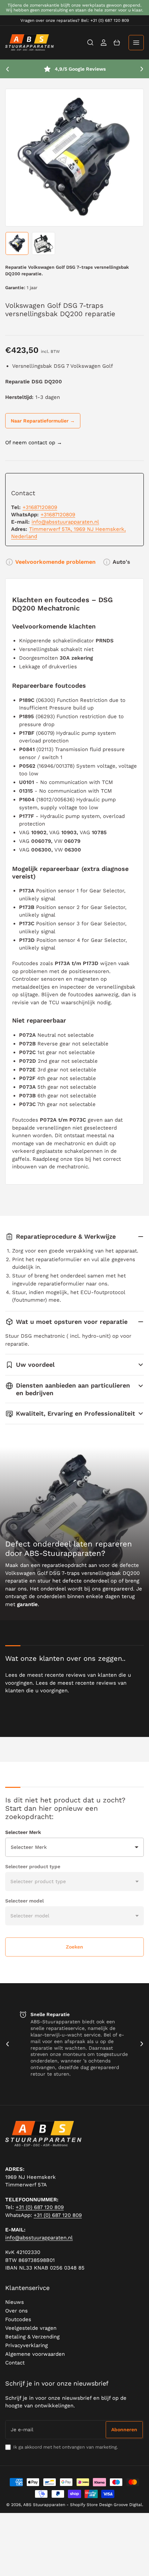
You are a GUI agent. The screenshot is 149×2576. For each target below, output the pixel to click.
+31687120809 (40, 507)
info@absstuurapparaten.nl (65, 522)
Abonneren (124, 2430)
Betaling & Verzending (32, 2337)
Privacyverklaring (27, 2345)
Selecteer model (24, 1901)
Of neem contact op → (34, 443)
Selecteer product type (33, 1866)
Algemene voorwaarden (35, 2354)
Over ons (16, 2311)
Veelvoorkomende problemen (55, 562)
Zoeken (74, 1947)
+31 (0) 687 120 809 (40, 2207)
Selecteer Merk (23, 1832)
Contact (15, 2363)
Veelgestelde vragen (31, 2328)
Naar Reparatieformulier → (43, 421)
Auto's (121, 562)
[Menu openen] (136, 43)
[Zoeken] (90, 43)
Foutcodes (18, 2319)
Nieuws (15, 2302)
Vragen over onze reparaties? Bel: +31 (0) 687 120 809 (75, 20)
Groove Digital (128, 2505)
